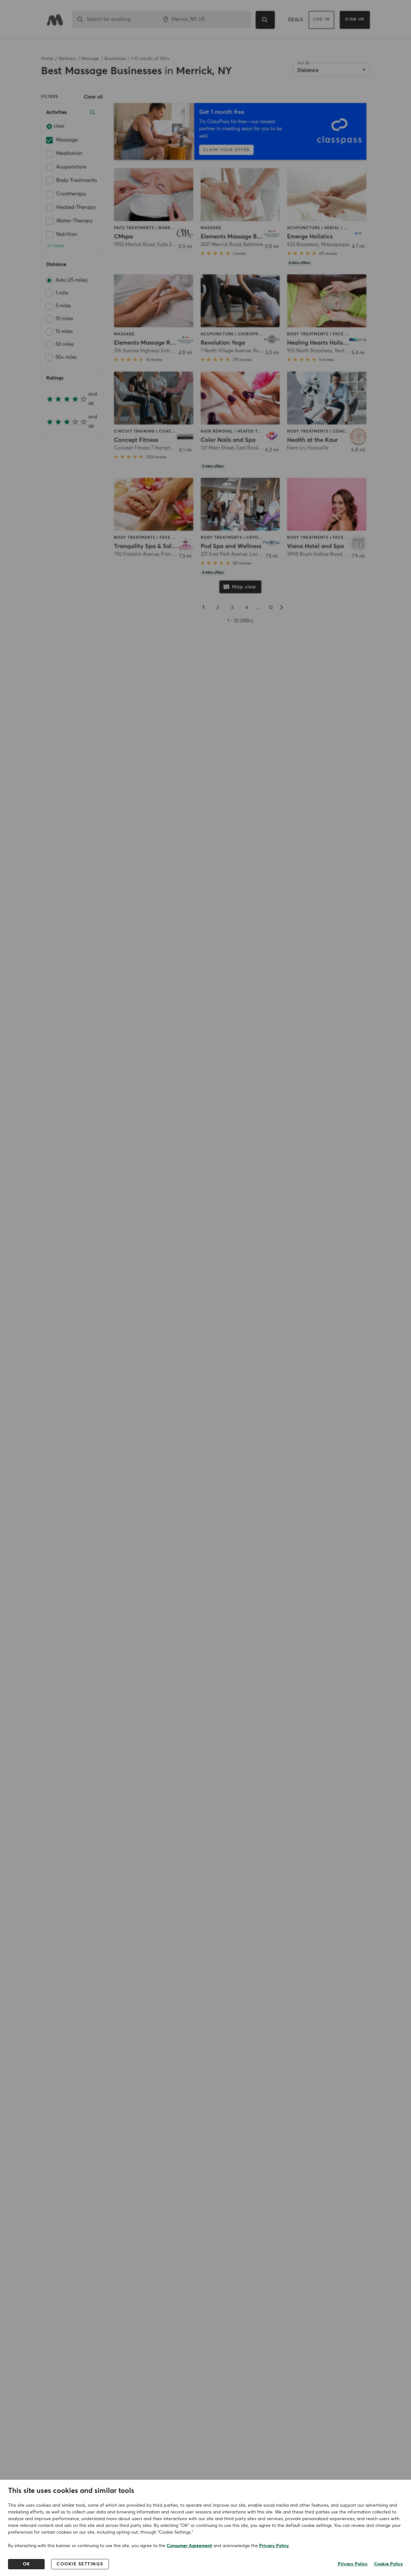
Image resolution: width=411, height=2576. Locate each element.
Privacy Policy (274, 2546)
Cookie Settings (80, 2564)
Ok (26, 2564)
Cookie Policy (389, 2564)
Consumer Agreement (189, 2546)
